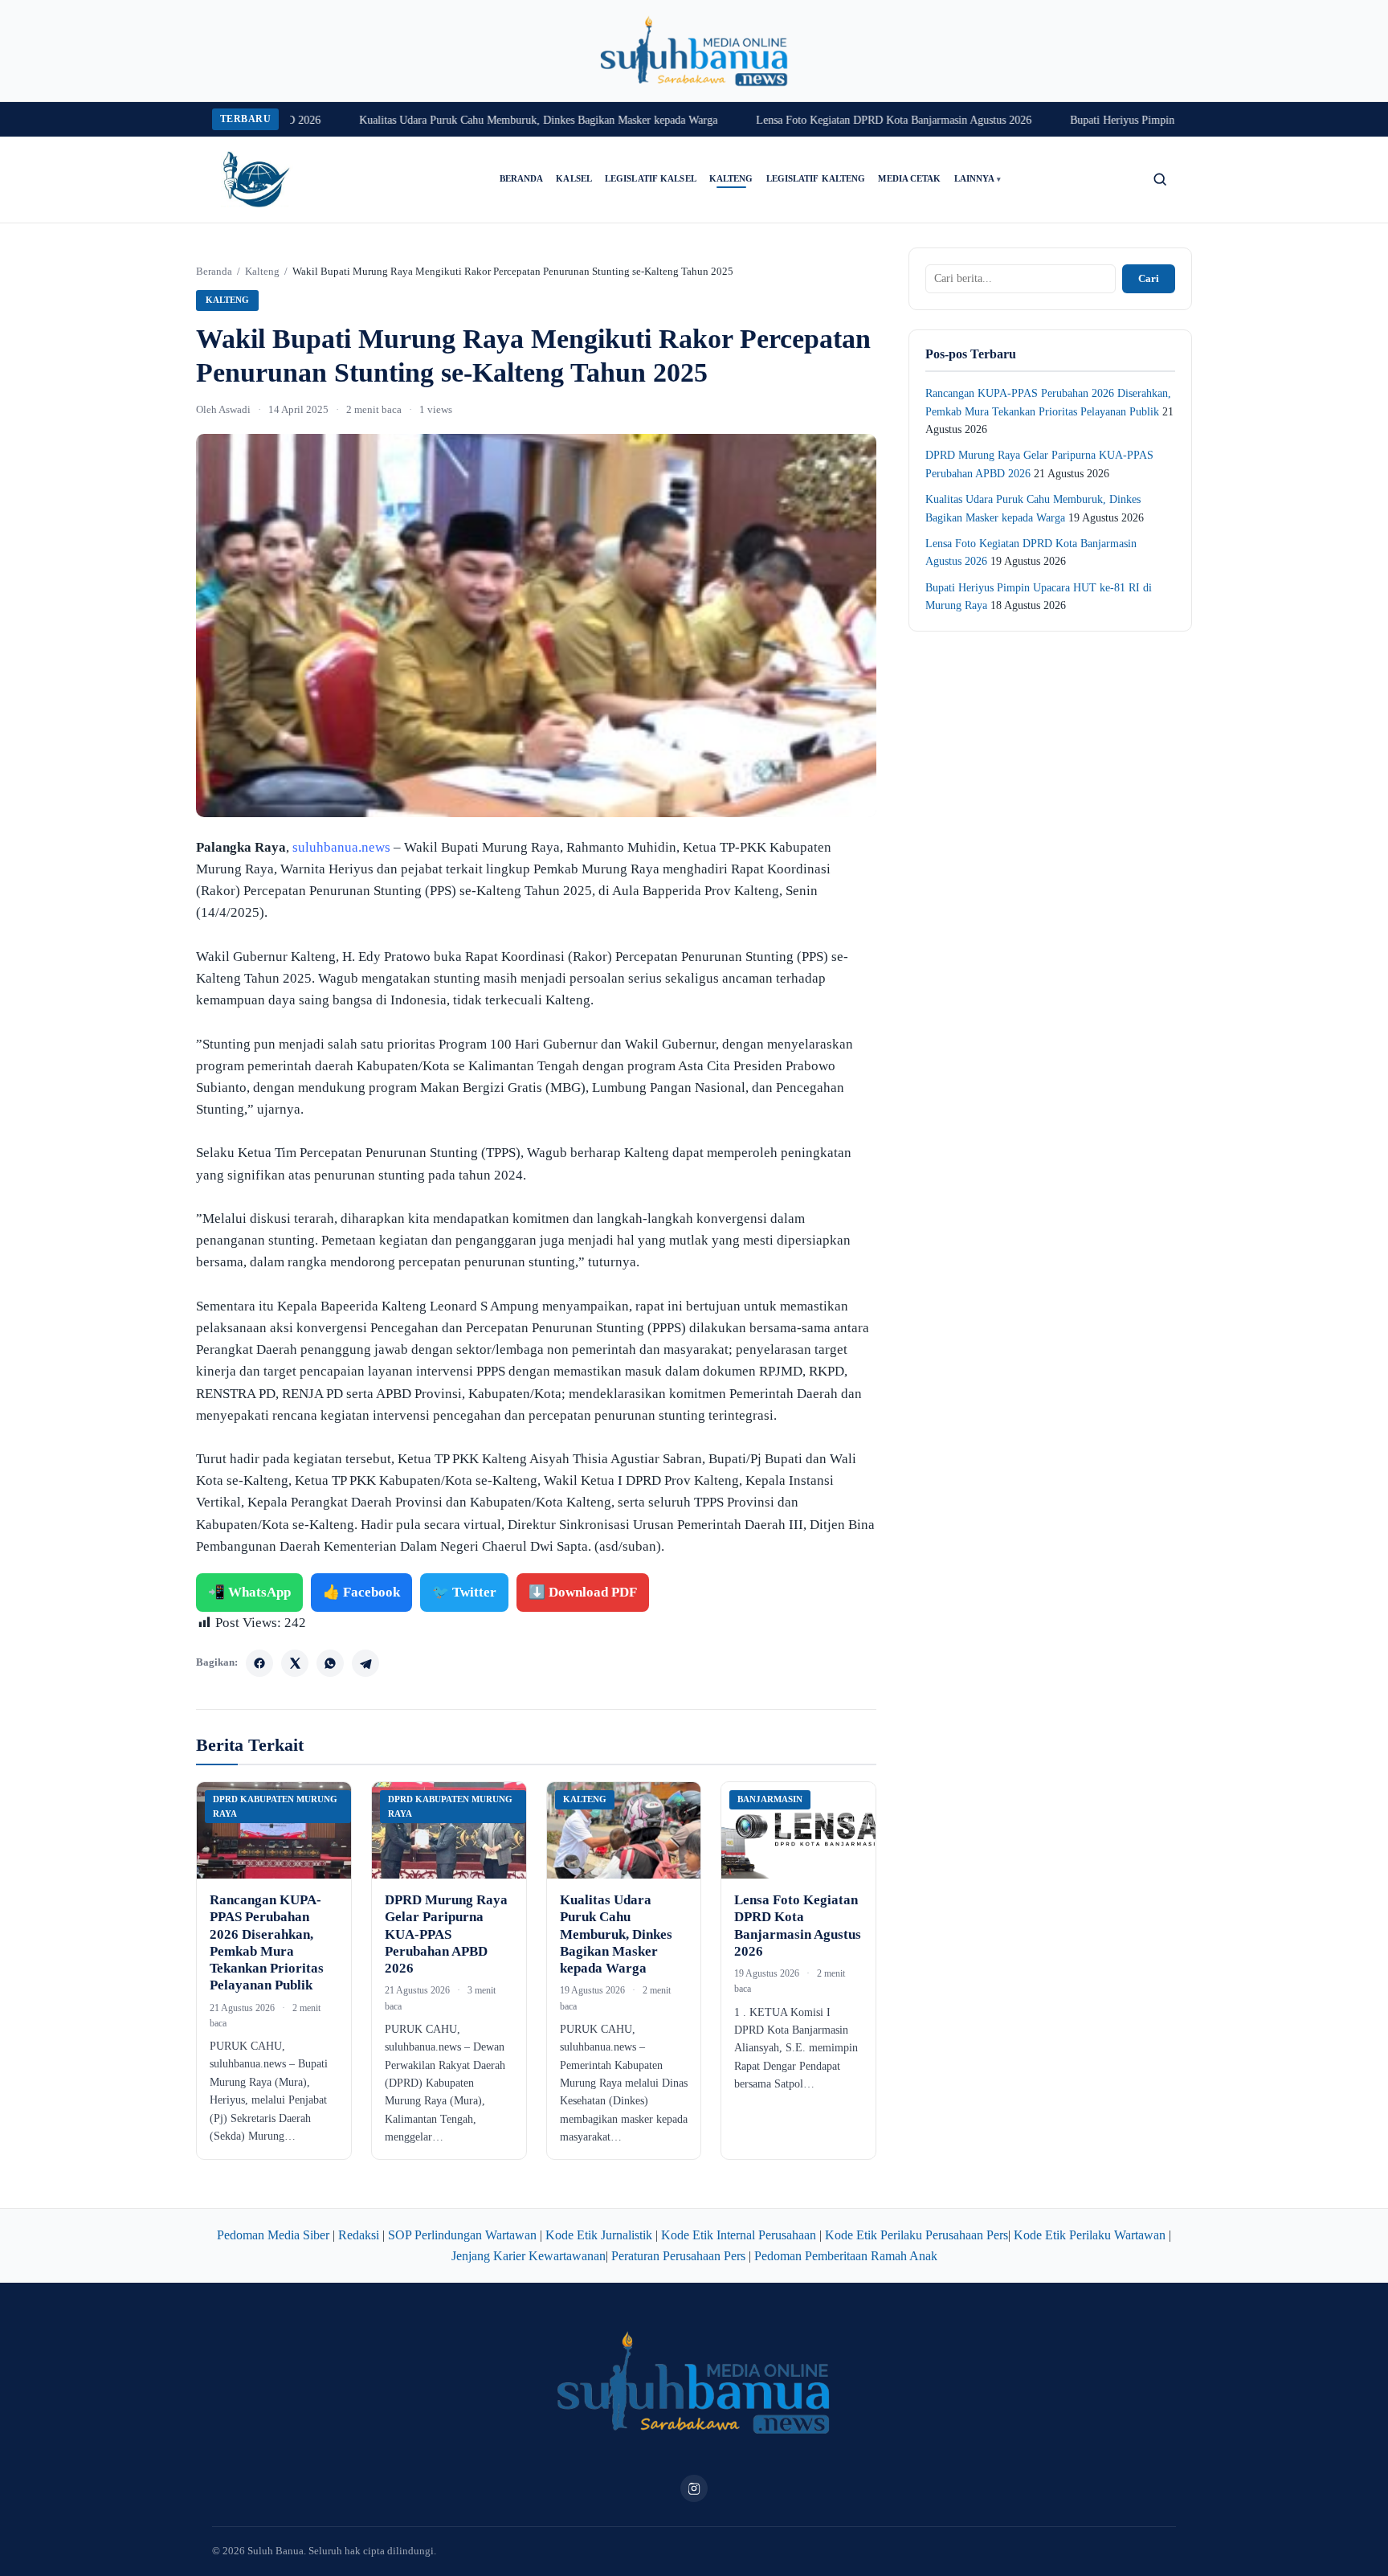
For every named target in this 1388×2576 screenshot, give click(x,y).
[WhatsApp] (330, 1663)
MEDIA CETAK (909, 179)
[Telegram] (365, 1663)
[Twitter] (295, 1663)
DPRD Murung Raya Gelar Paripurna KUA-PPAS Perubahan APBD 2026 (446, 1934)
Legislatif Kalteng (816, 179)
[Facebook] (259, 1663)
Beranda (522, 179)
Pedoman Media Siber (273, 2235)
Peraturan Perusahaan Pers (678, 2256)
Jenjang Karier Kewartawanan (529, 2256)
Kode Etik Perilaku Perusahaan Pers (916, 2235)
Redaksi (359, 2235)
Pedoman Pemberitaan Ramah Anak (846, 2256)
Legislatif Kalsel (651, 179)
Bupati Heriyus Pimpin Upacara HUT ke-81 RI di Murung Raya (1168, 120)
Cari (1149, 278)
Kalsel (574, 179)
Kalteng (731, 179)
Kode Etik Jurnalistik (599, 2235)
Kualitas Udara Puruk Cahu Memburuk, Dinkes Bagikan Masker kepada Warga (490, 120)
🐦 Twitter (464, 1592)
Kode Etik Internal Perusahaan (739, 2235)
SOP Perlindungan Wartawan (462, 2235)
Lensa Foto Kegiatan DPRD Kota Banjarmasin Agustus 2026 (845, 120)
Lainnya (978, 179)
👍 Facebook (361, 1592)
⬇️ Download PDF (583, 1592)
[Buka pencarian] (1160, 179)
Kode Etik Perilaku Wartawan (1090, 2235)
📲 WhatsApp (249, 1592)
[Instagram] (694, 2488)
